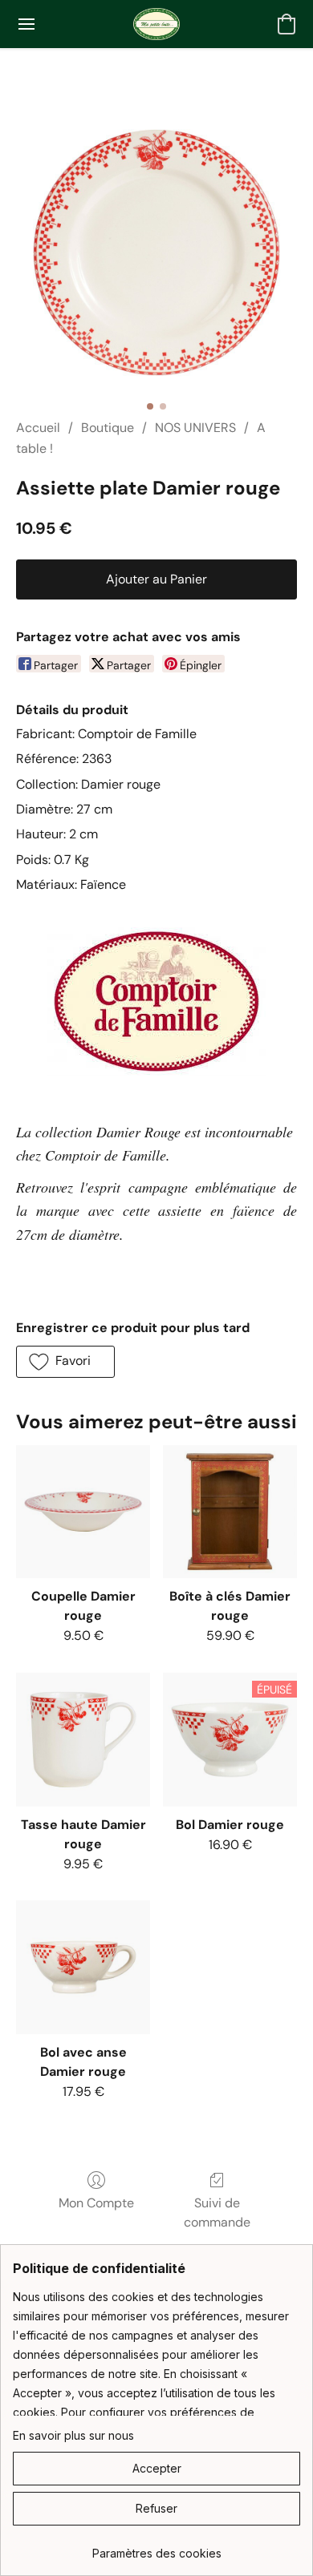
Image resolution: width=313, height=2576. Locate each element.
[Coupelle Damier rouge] (83, 1512)
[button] (156, 24)
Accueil (38, 428)
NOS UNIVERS (195, 428)
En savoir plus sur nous (73, 2435)
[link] (156, 2548)
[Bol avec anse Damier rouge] (83, 1967)
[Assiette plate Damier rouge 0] (156, 252)
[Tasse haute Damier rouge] (83, 1740)
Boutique (108, 428)
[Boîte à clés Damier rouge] (230, 1512)
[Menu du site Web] (26, 24)
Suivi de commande (217, 2213)
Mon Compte (96, 2203)
